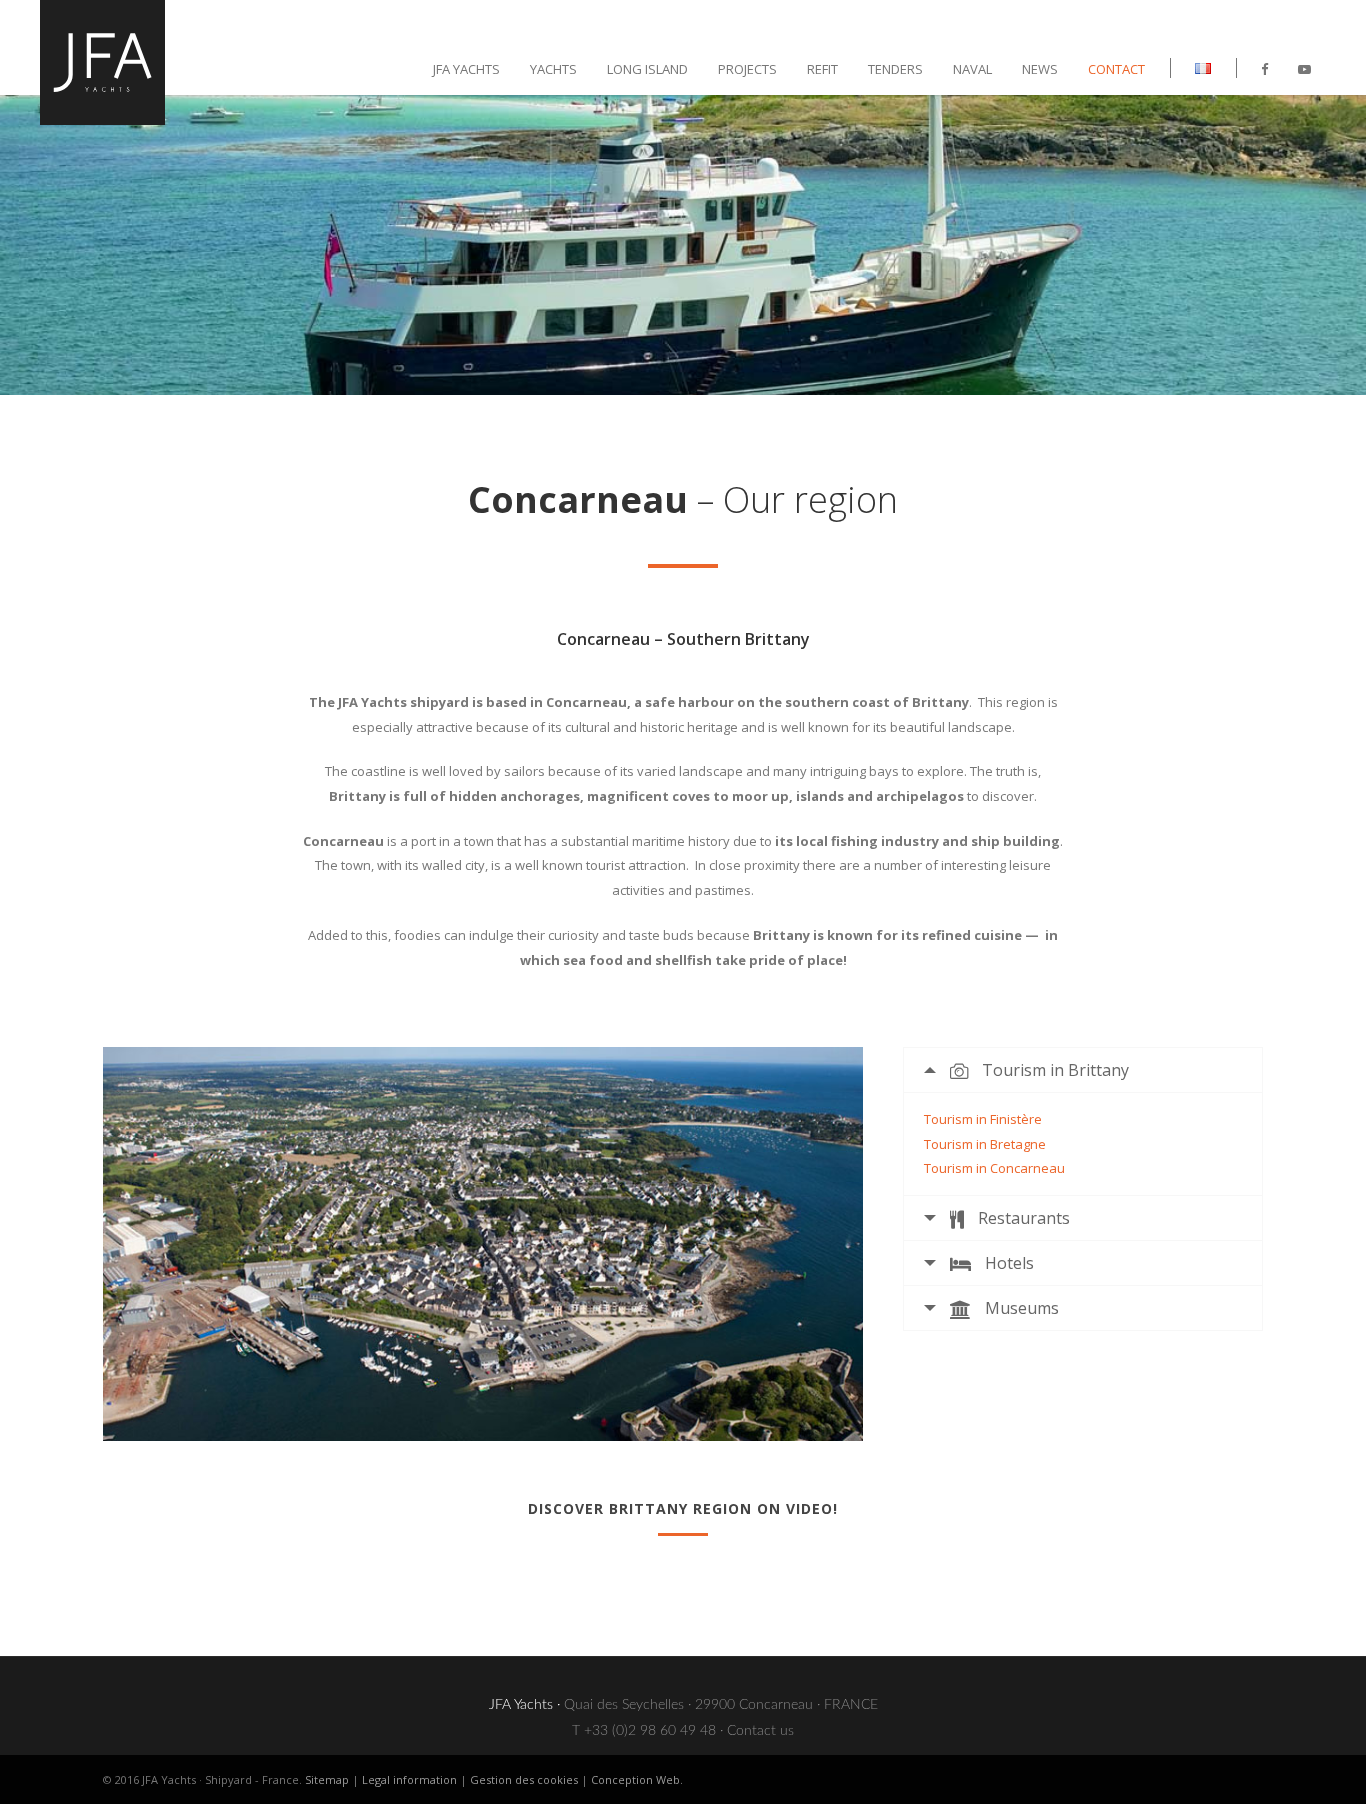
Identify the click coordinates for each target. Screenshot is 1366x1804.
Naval (972, 69)
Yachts (553, 69)
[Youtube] (1304, 69)
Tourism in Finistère (983, 1119)
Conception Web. (637, 1779)
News (1040, 69)
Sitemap (327, 1779)
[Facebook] (1264, 69)
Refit (822, 69)
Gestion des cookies (524, 1779)
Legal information (409, 1779)
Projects (747, 69)
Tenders (895, 69)
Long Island (647, 69)
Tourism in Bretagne (985, 1144)
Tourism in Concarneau (994, 1168)
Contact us (760, 1731)
